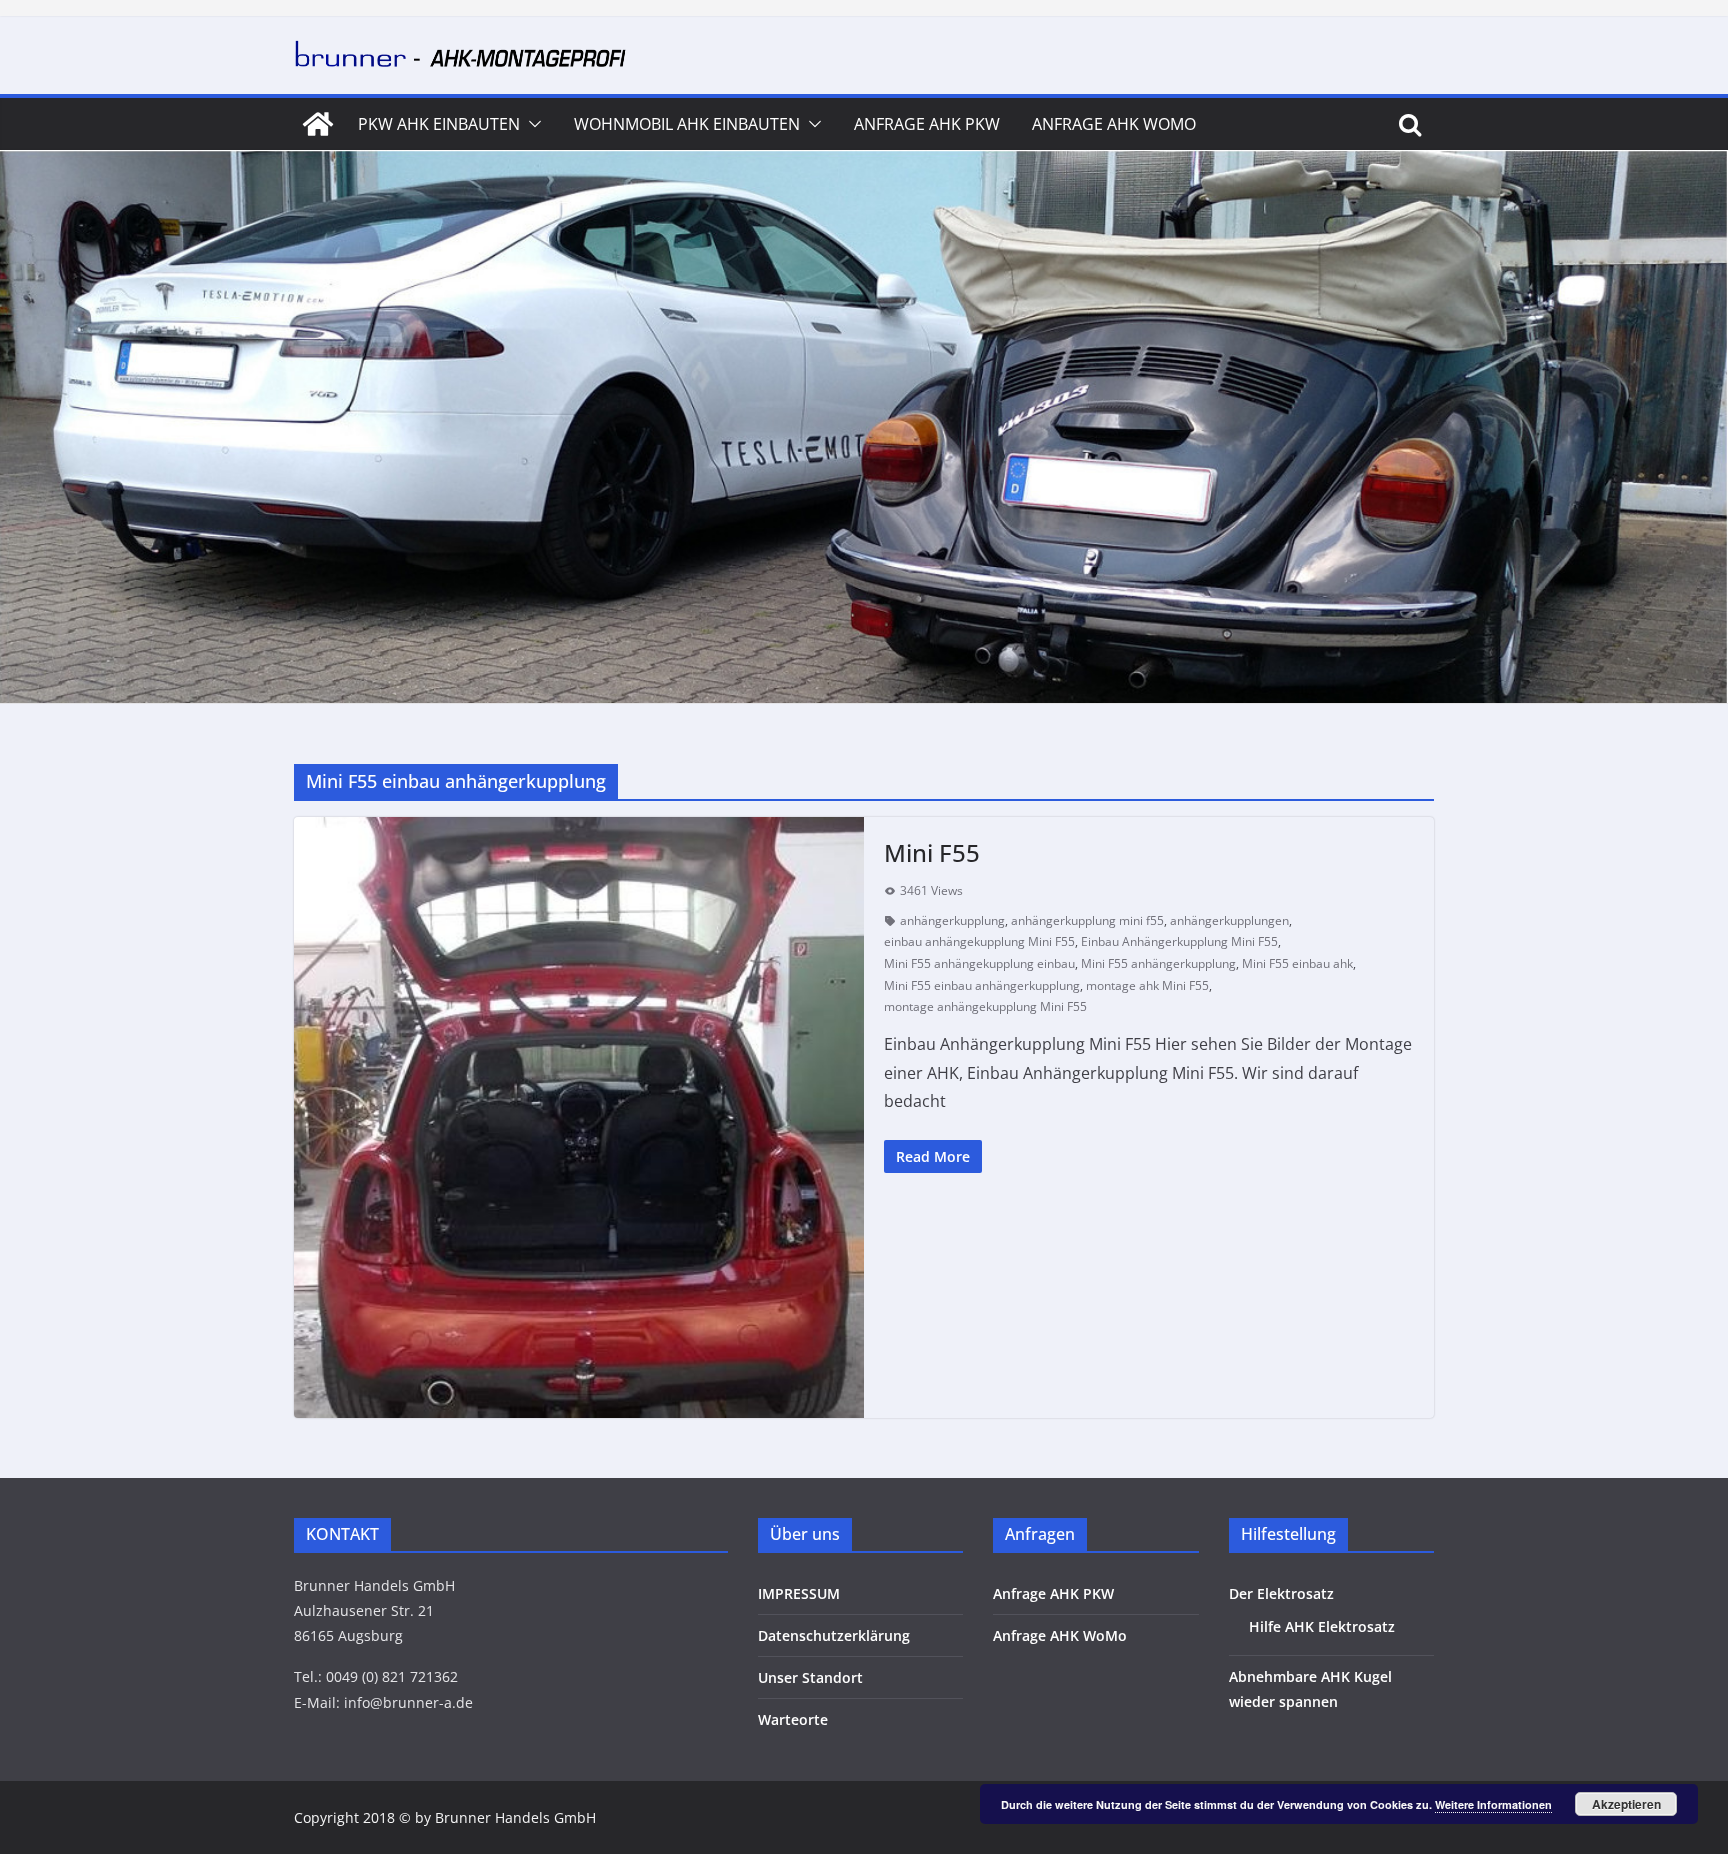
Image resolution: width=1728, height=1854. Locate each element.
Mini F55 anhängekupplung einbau (979, 963)
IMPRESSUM (799, 1593)
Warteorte (793, 1719)
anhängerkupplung (952, 920)
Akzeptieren (1626, 1804)
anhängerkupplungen (1229, 920)
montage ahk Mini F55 (1147, 985)
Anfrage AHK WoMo (1114, 124)
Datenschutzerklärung (834, 1635)
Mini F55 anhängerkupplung (1158, 963)
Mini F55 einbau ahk (1297, 963)
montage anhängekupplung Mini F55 (985, 1006)
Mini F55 (932, 852)
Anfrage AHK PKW (927, 124)
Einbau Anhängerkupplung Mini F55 (1179, 941)
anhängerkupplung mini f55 (1087, 920)
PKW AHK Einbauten (439, 124)
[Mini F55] (579, 1117)
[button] (531, 124)
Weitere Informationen (1493, 1804)
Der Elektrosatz (1281, 1593)
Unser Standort (810, 1677)
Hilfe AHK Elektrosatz (1322, 1626)
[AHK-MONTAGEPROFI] (318, 124)
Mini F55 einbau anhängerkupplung (982, 985)
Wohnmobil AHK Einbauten (687, 124)
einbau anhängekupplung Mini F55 (979, 941)
